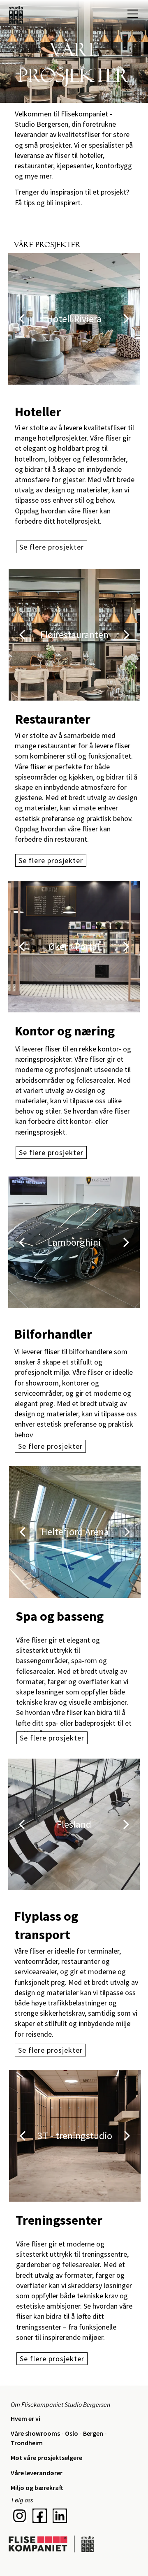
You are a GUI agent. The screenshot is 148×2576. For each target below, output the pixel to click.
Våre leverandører (37, 2473)
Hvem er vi (25, 2418)
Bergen (94, 2433)
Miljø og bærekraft (37, 2488)
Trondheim (27, 2443)
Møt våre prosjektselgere (46, 2458)
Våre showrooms (36, 2433)
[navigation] (133, 14)
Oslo (72, 2433)
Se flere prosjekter (51, 860)
